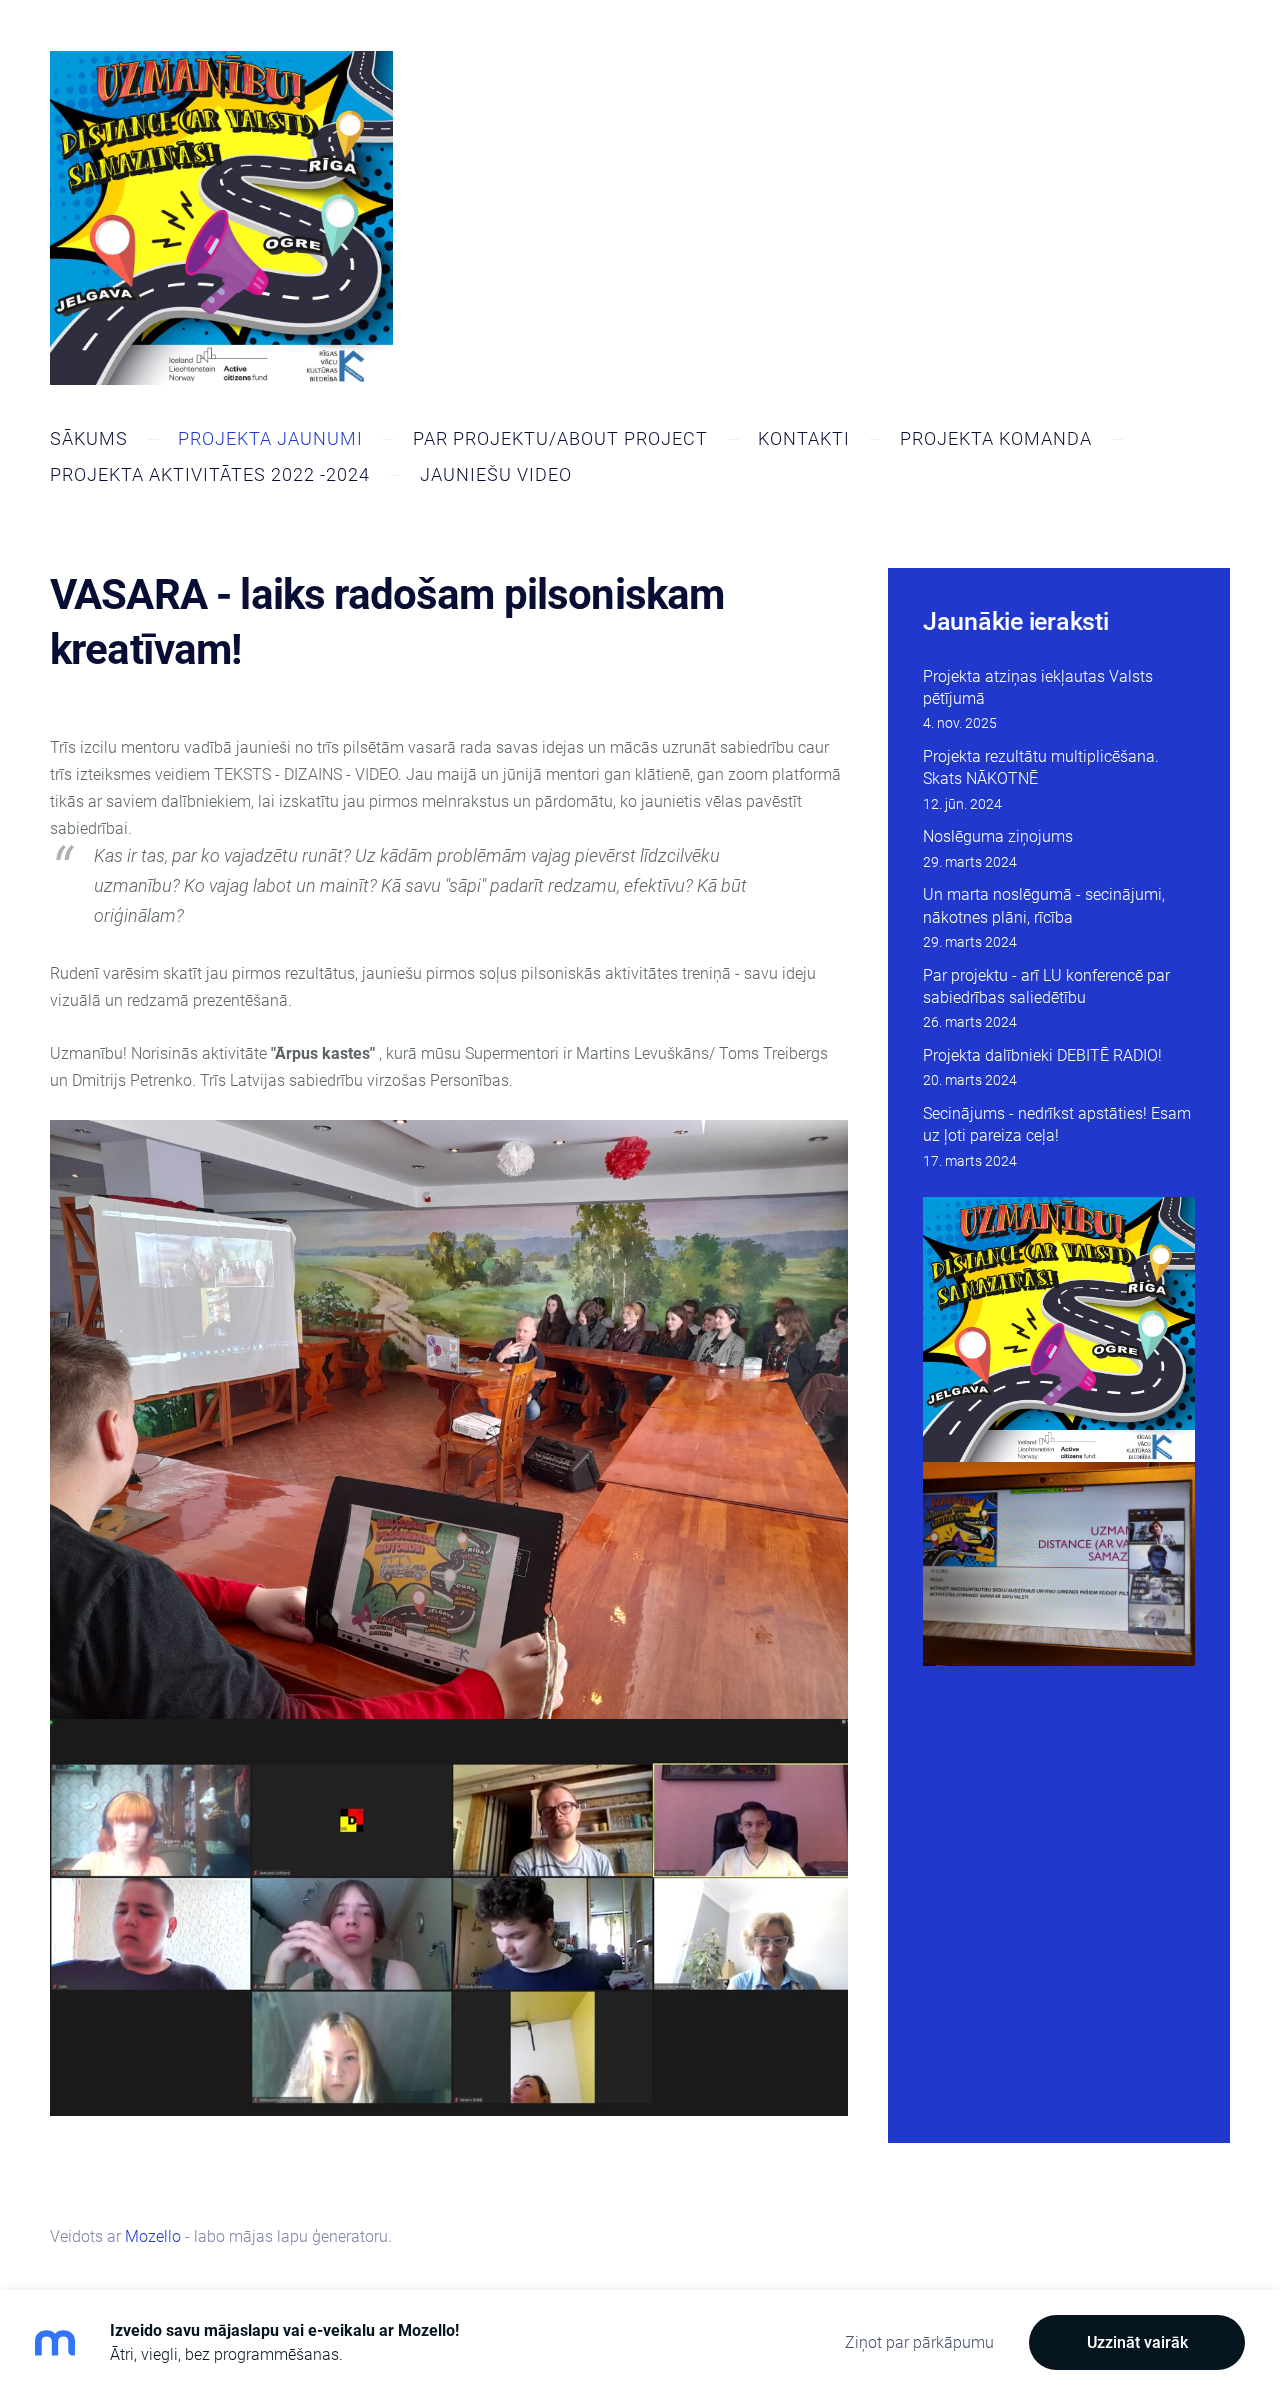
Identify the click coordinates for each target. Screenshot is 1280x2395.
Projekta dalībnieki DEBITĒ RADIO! (1042, 1055)
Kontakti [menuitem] (804, 438)
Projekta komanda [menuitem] (996, 438)
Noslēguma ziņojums (998, 836)
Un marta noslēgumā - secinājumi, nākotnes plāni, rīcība (1044, 905)
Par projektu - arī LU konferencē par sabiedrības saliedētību (1046, 986)
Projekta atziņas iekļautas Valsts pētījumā (1038, 687)
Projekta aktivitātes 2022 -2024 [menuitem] (210, 474)
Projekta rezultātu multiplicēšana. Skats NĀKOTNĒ (1041, 767)
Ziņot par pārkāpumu (919, 2342)
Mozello (153, 2236)
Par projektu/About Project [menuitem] (560, 438)
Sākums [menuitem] (89, 438)
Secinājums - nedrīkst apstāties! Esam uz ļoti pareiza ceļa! (1057, 1124)
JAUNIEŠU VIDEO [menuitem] (496, 474)
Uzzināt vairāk (1137, 2342)
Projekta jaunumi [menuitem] (270, 438)
